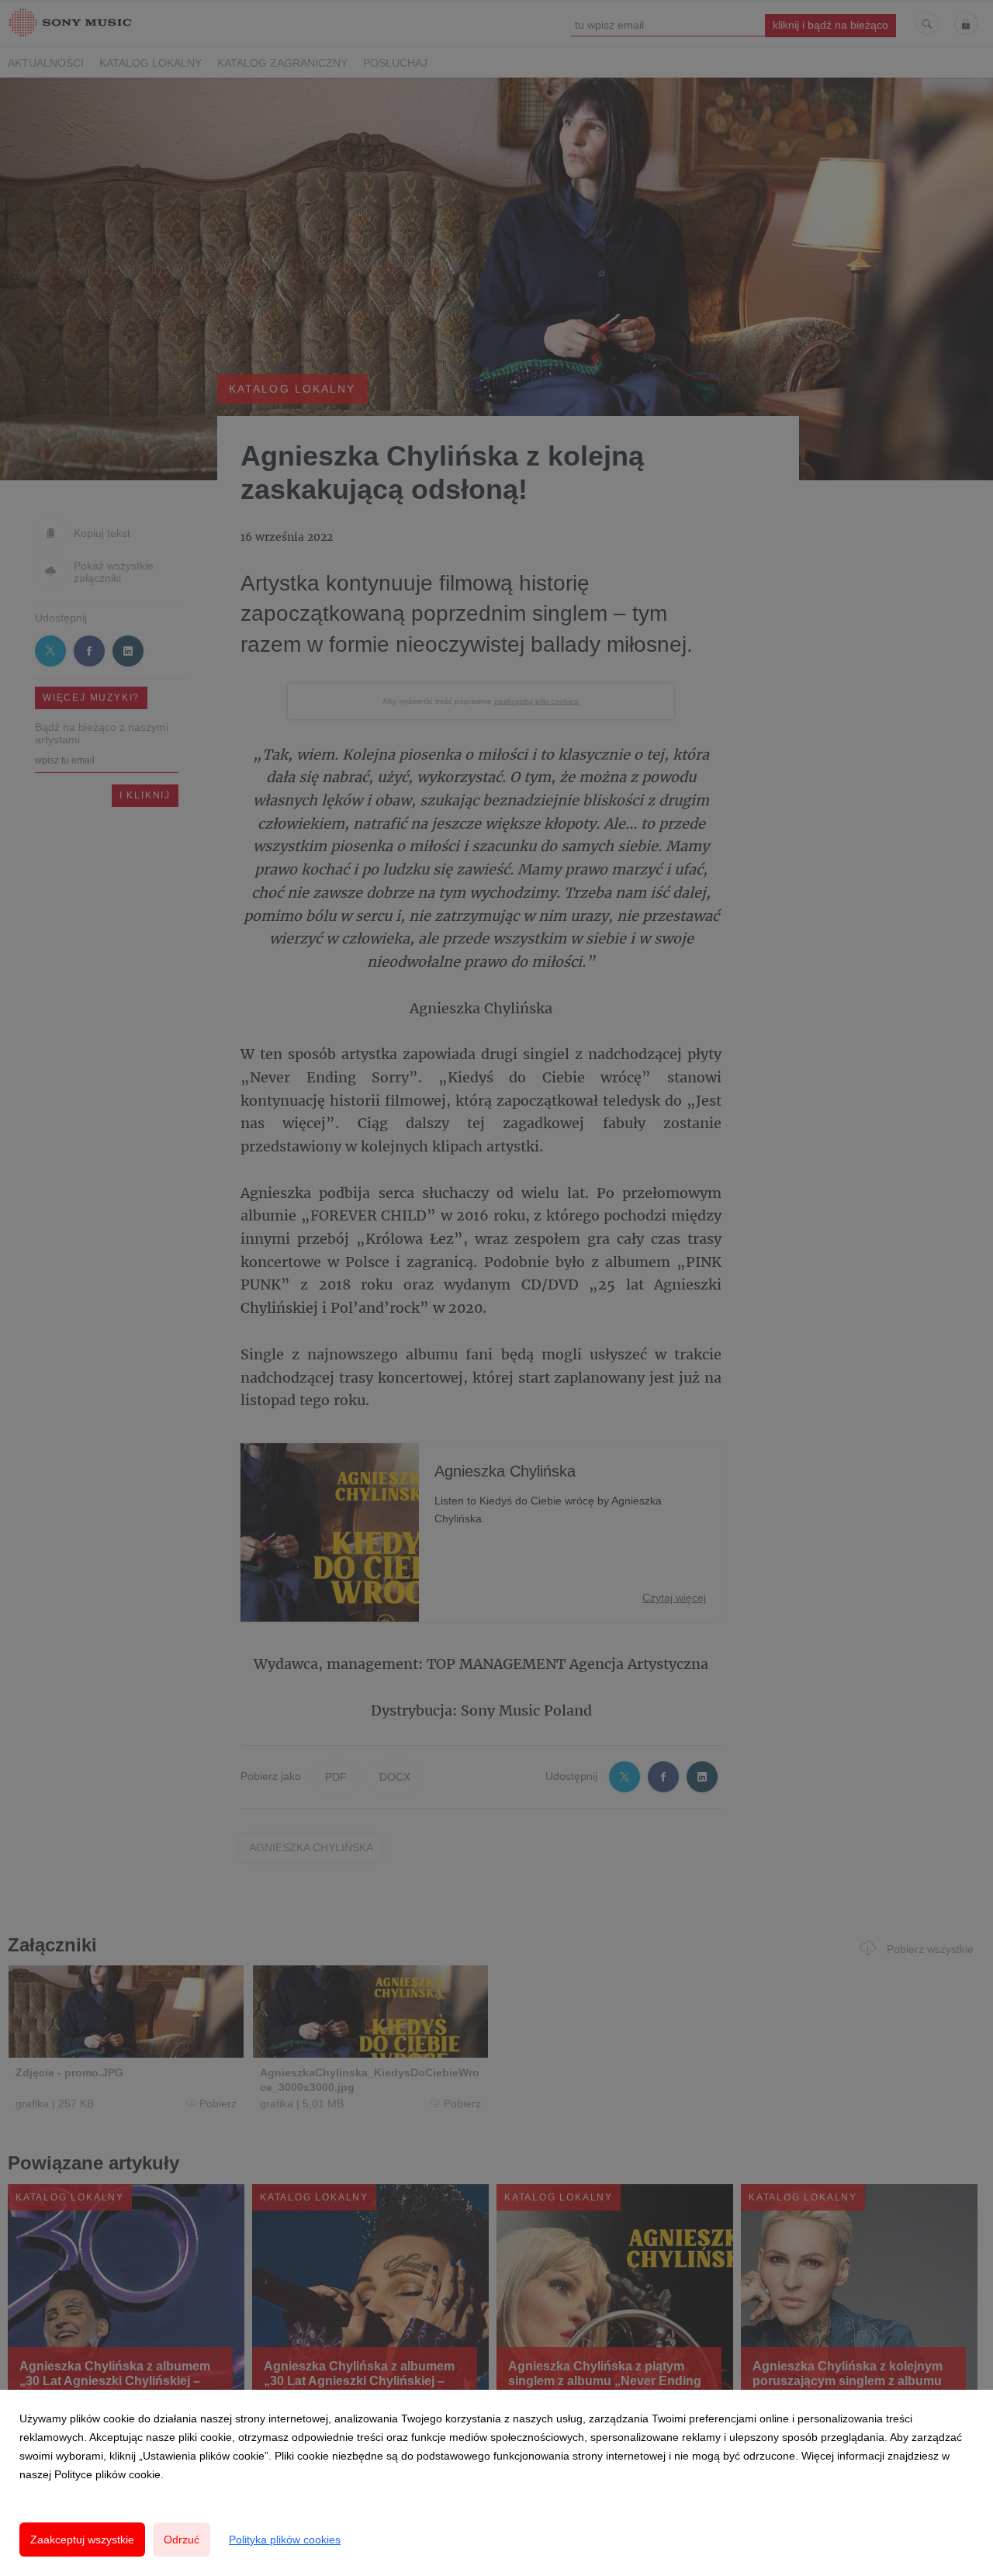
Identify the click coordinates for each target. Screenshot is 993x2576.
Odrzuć (182, 2540)
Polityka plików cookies (285, 2540)
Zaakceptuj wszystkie (82, 2540)
